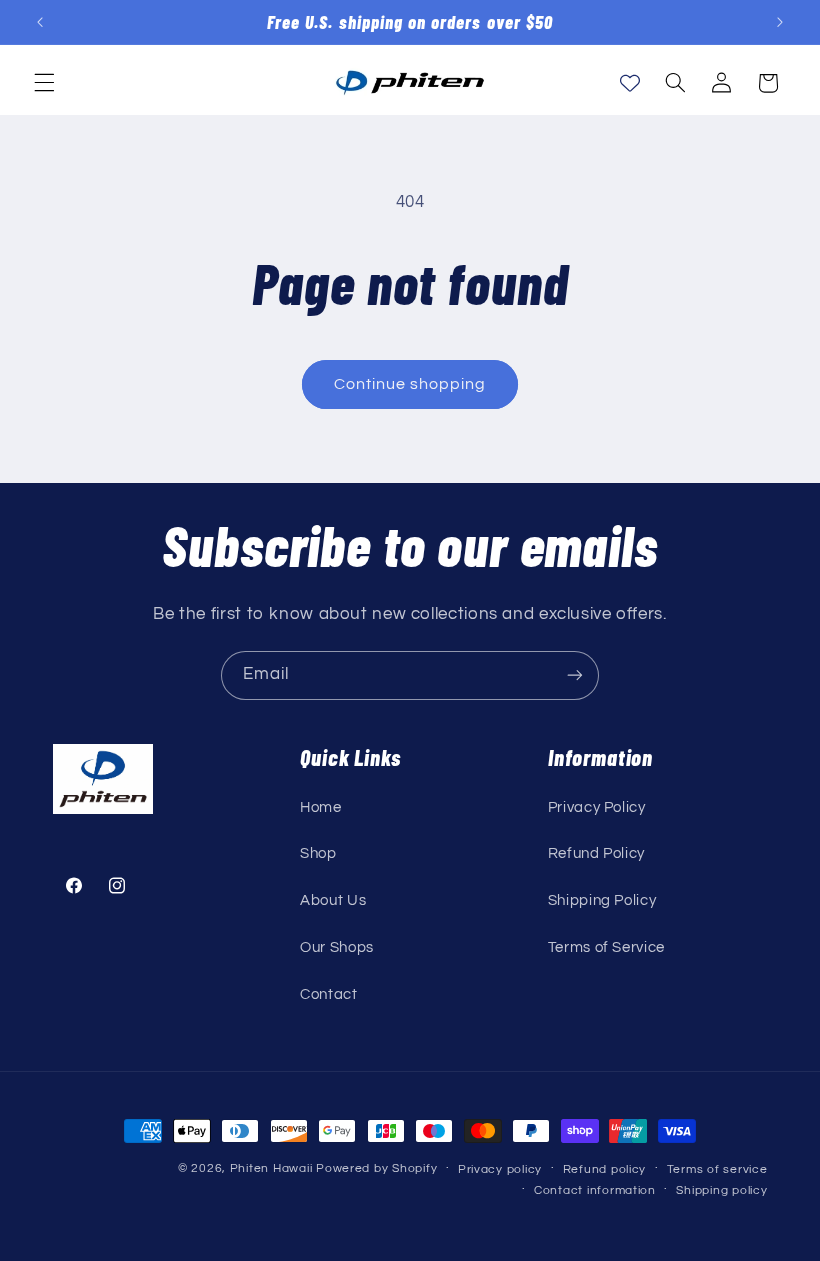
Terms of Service (606, 947)
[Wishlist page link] (630, 83)
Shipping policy (721, 1190)
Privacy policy (500, 1169)
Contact (328, 994)
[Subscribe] (575, 675)
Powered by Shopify (376, 1168)
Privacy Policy (597, 807)
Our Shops (337, 947)
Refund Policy (596, 853)
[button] (44, 83)
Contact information (595, 1190)
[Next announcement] (780, 22)
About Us (333, 900)
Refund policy (605, 1169)
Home (321, 807)
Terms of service (717, 1169)
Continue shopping (410, 384)
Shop (318, 853)
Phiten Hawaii (271, 1168)
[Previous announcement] (40, 22)
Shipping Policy (602, 900)
